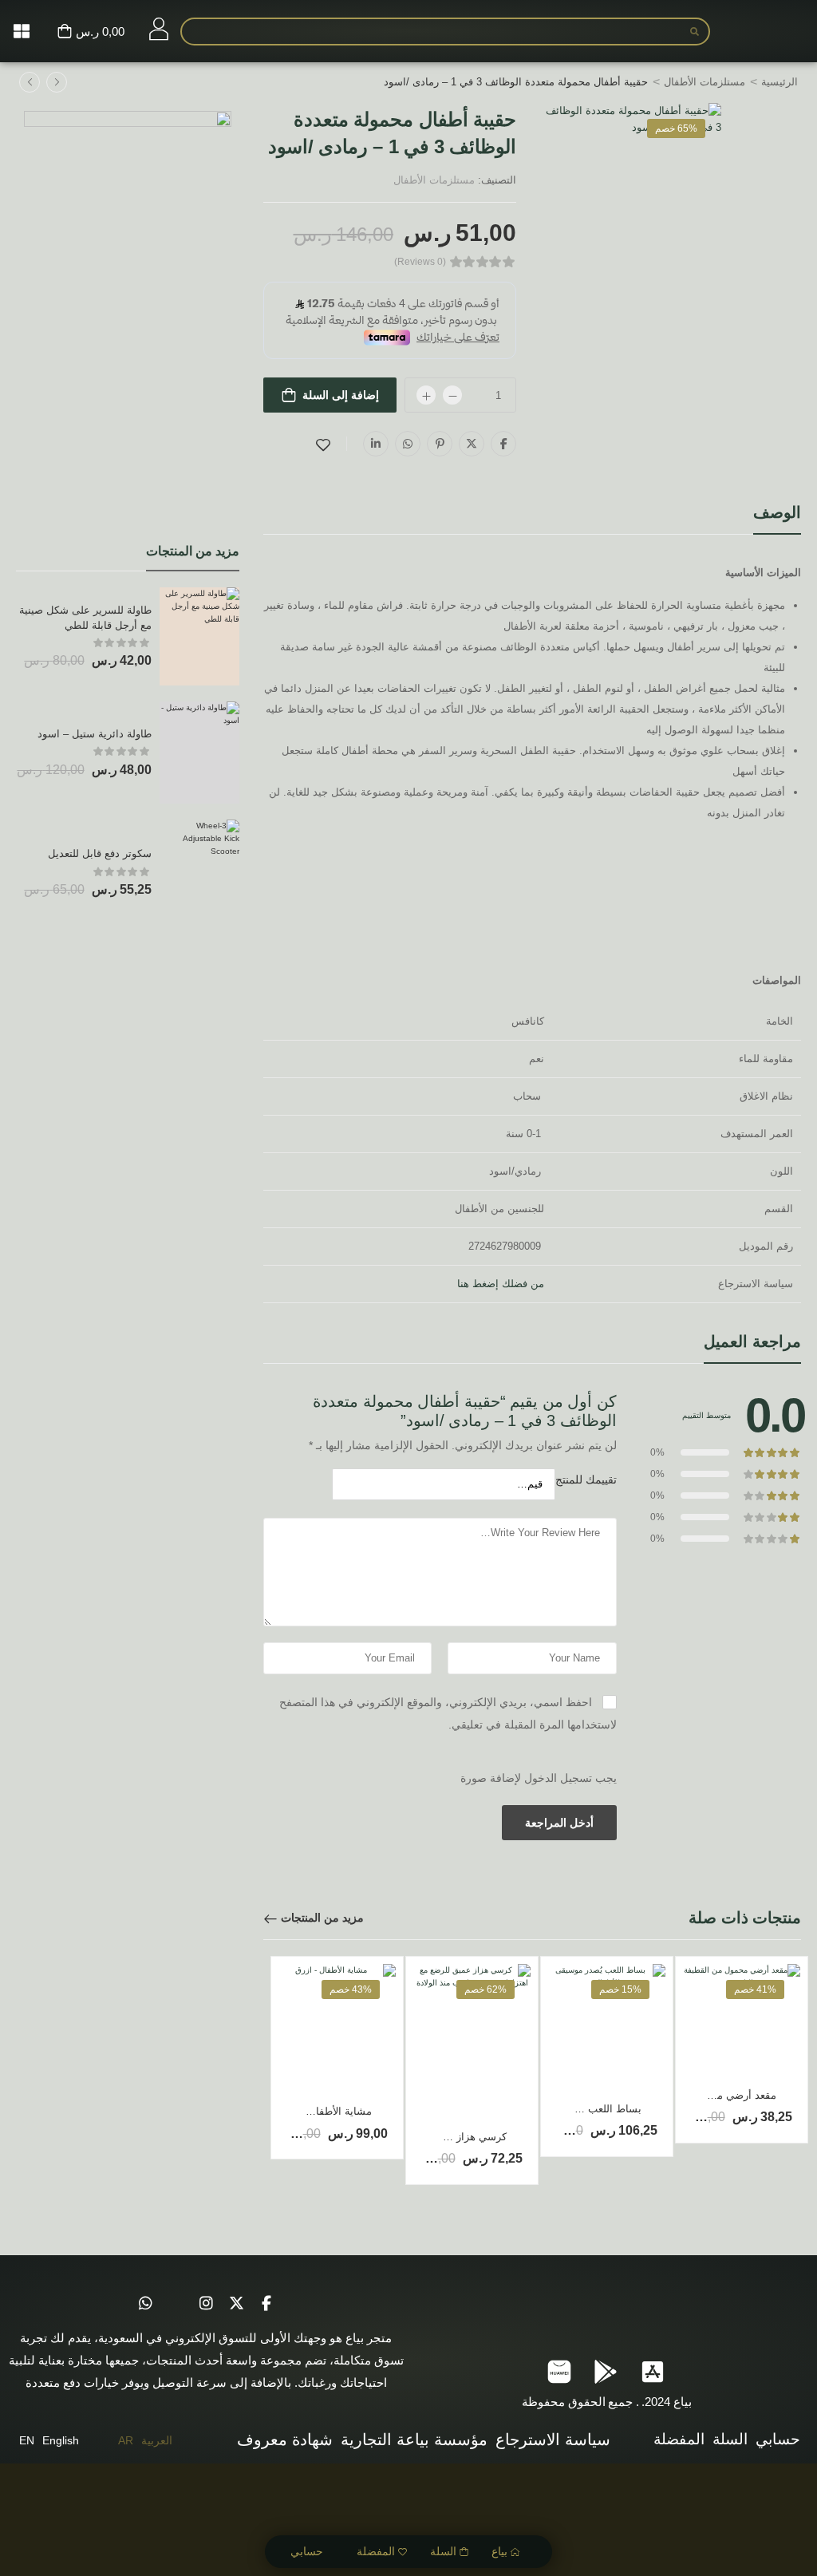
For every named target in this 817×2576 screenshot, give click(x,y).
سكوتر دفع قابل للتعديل (100, 853)
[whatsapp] (145, 2303)
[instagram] (206, 2303)
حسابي (307, 2551)
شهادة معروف (285, 2440)
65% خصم (676, 128)
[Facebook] (503, 444)
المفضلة (376, 2551)
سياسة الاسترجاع (553, 2440)
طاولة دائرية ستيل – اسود (95, 734)
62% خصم (485, 1989)
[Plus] (426, 395)
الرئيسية (780, 82)
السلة (443, 2551)
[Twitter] (472, 444)
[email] (176, 2303)
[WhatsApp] (408, 444)
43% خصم (351, 1989)
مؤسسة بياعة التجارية (414, 2440)
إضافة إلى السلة (341, 395)
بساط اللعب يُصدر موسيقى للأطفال (563, 2109)
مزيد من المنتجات (322, 1918)
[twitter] (236, 2303)
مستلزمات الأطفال (705, 82)
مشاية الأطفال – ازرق (324, 2111)
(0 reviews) (420, 262)
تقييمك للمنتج (586, 1480)
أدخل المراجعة (559, 1823)
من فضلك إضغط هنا (501, 1284)
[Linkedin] (376, 444)
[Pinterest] (440, 444)
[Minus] (452, 395)
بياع (499, 2551)
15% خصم (620, 1989)
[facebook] (266, 2303)
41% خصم (755, 1989)
